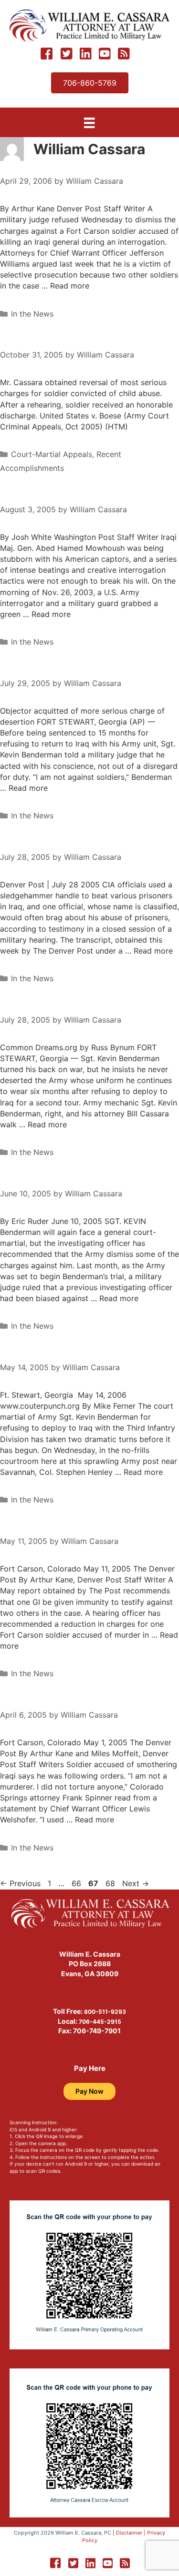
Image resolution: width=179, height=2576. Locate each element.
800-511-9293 (105, 2012)
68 (111, 1883)
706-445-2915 (100, 2022)
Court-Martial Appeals (52, 454)
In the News (32, 314)
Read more (70, 286)
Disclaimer (129, 2533)
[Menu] (89, 123)
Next (136, 1883)
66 (77, 1883)
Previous (20, 1883)
